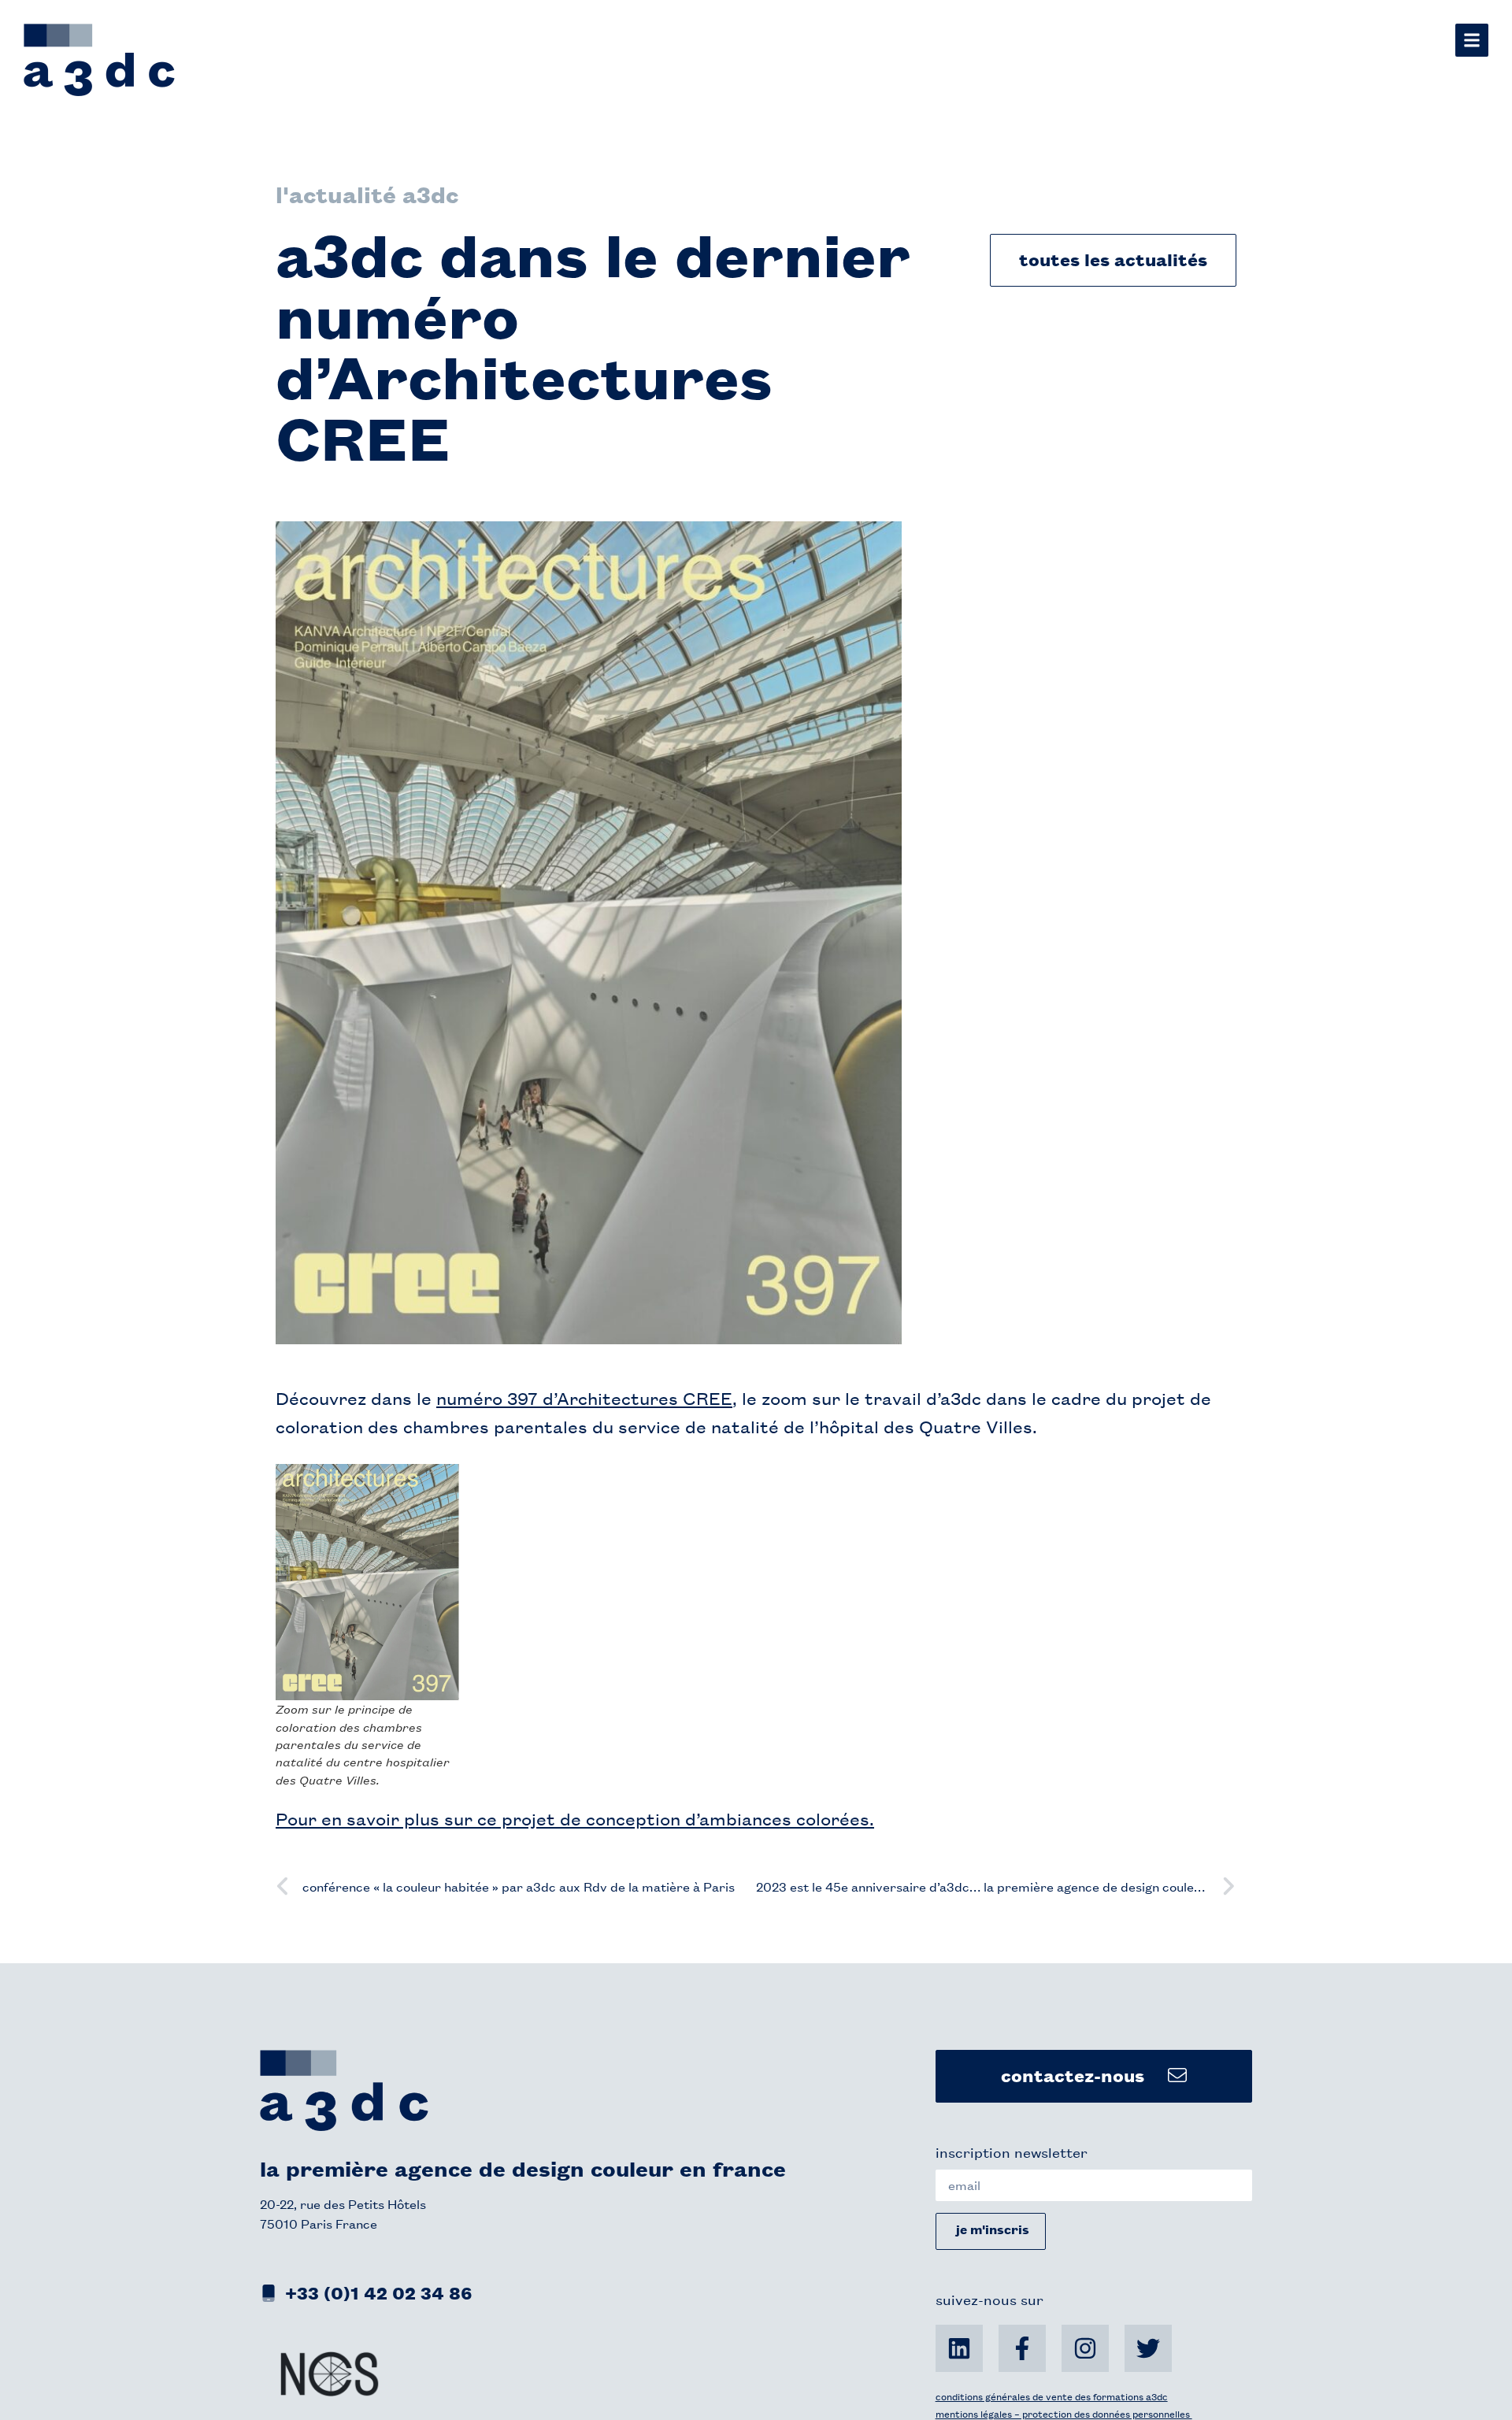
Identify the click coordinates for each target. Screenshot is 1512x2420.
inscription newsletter (1012, 2151)
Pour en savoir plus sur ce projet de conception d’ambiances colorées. (575, 1818)
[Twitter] (1148, 2348)
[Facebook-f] (1022, 2348)
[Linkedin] (959, 2348)
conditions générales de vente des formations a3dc (1052, 2396)
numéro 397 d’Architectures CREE (584, 1398)
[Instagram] (1085, 2348)
